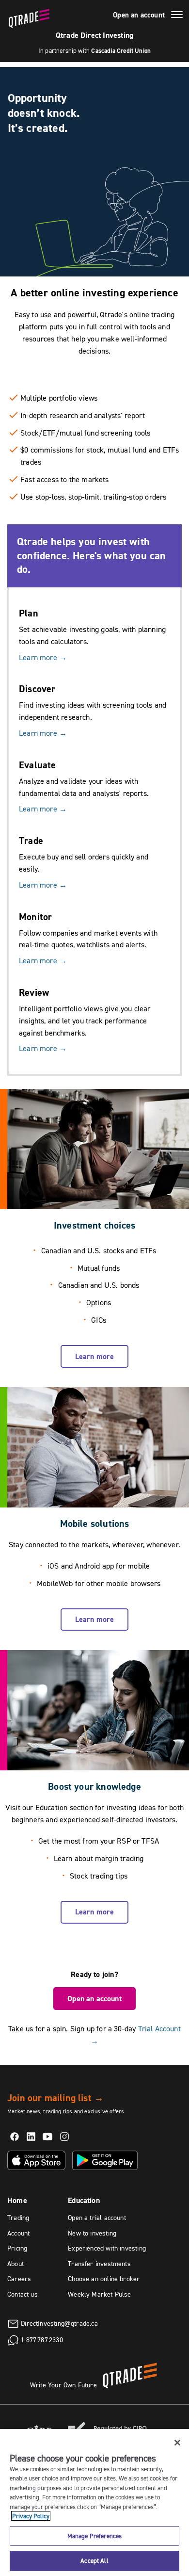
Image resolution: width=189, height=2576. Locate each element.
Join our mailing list (55, 2098)
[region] (94, 2503)
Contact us (23, 2294)
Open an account (139, 15)
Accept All (94, 2560)
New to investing (92, 2233)
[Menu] (177, 16)
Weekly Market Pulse (99, 2294)
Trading (18, 2218)
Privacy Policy (31, 2516)
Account (18, 2233)
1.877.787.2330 (42, 2340)
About (16, 2264)
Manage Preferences (94, 2536)
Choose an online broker (104, 2279)
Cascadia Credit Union (121, 51)
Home (17, 2200)
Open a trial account (97, 2218)
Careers (19, 2279)
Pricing (17, 2248)
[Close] (177, 2443)
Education (84, 2200)
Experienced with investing (107, 2248)
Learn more (43, 657)
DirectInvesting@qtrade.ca (59, 2323)
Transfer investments (99, 2264)
